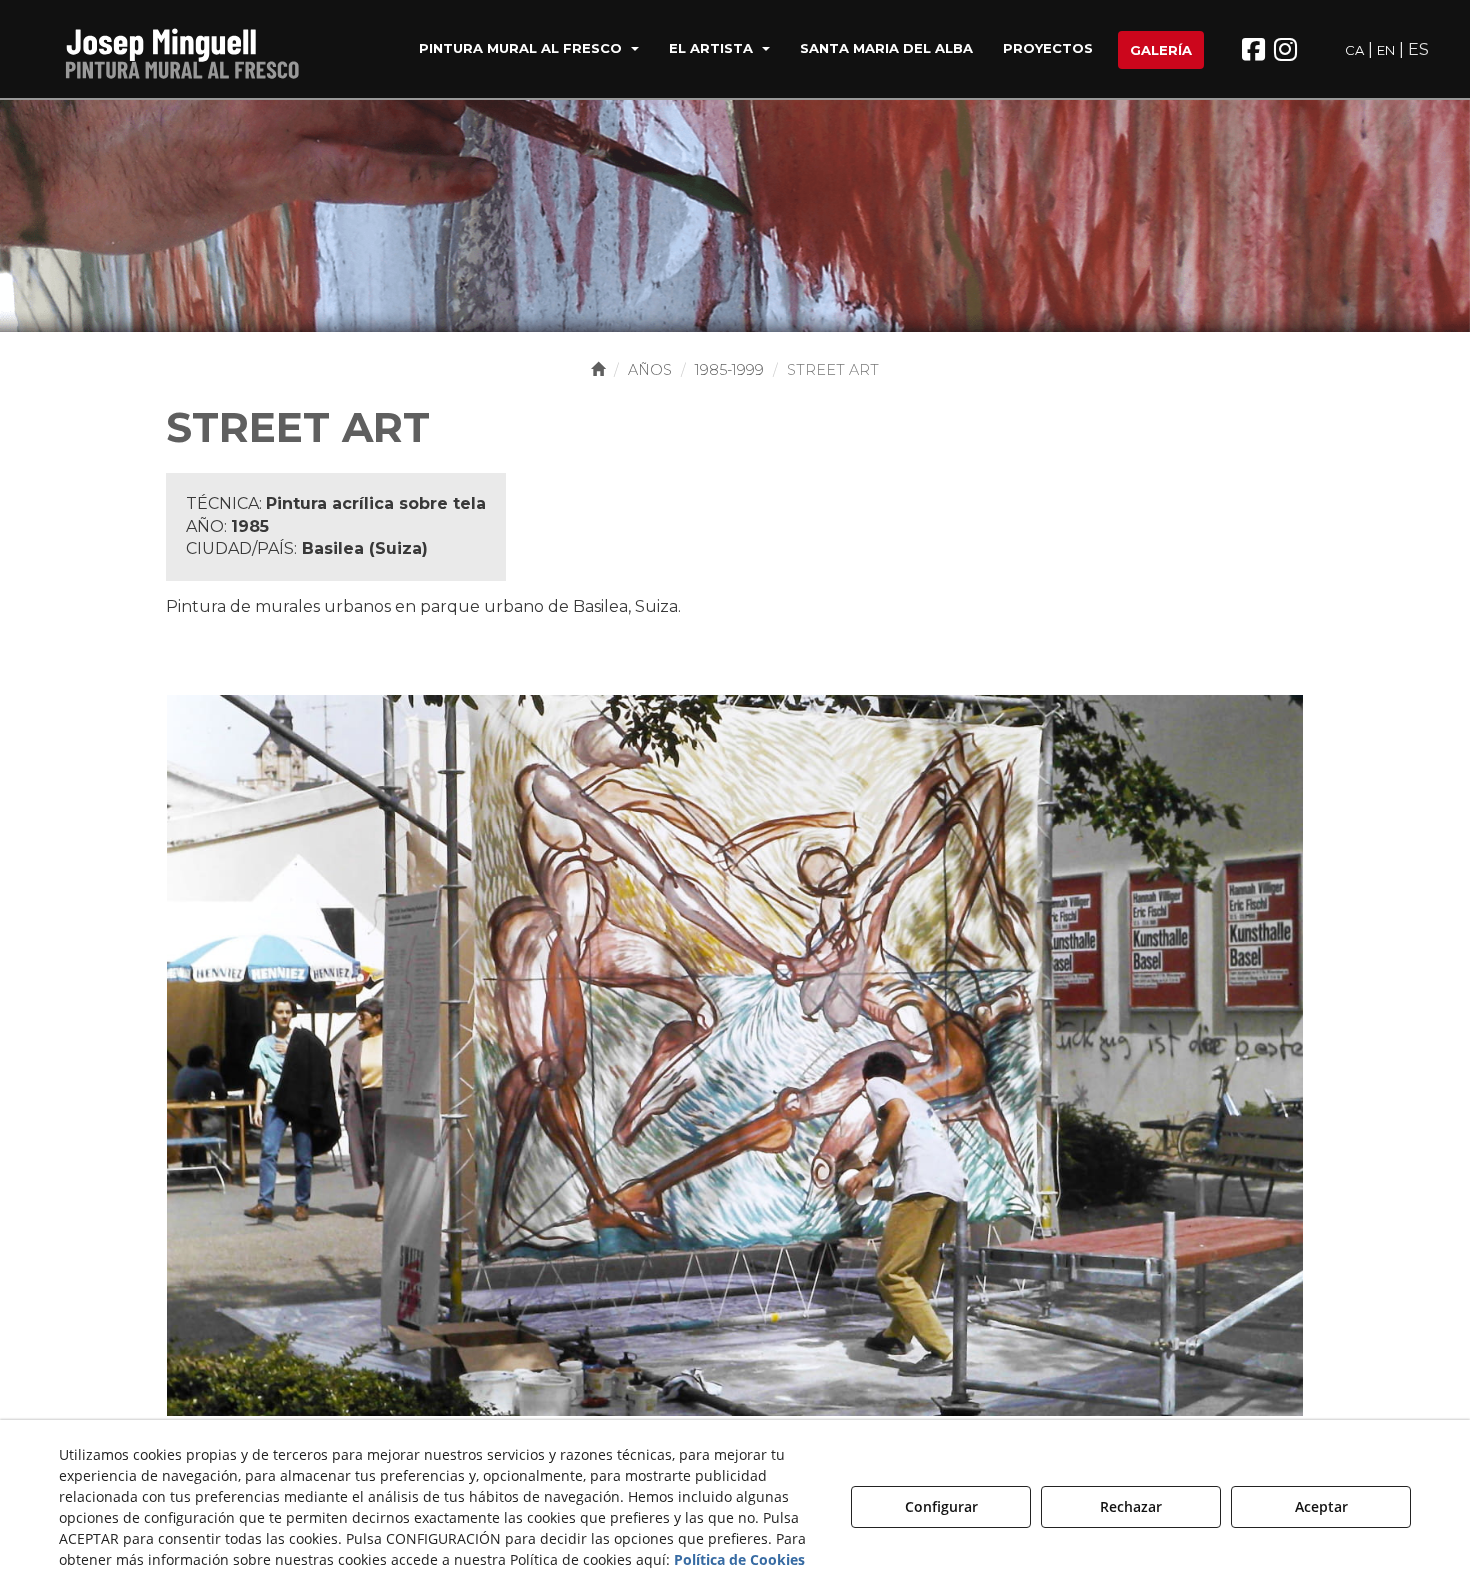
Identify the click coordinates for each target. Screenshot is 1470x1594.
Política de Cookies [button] (739, 1559)
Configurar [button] (941, 1506)
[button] (184, 50)
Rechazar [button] (1131, 1506)
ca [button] (1354, 50)
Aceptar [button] (1321, 1506)
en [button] (1386, 50)
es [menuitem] (1418, 49)
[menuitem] (529, 50)
